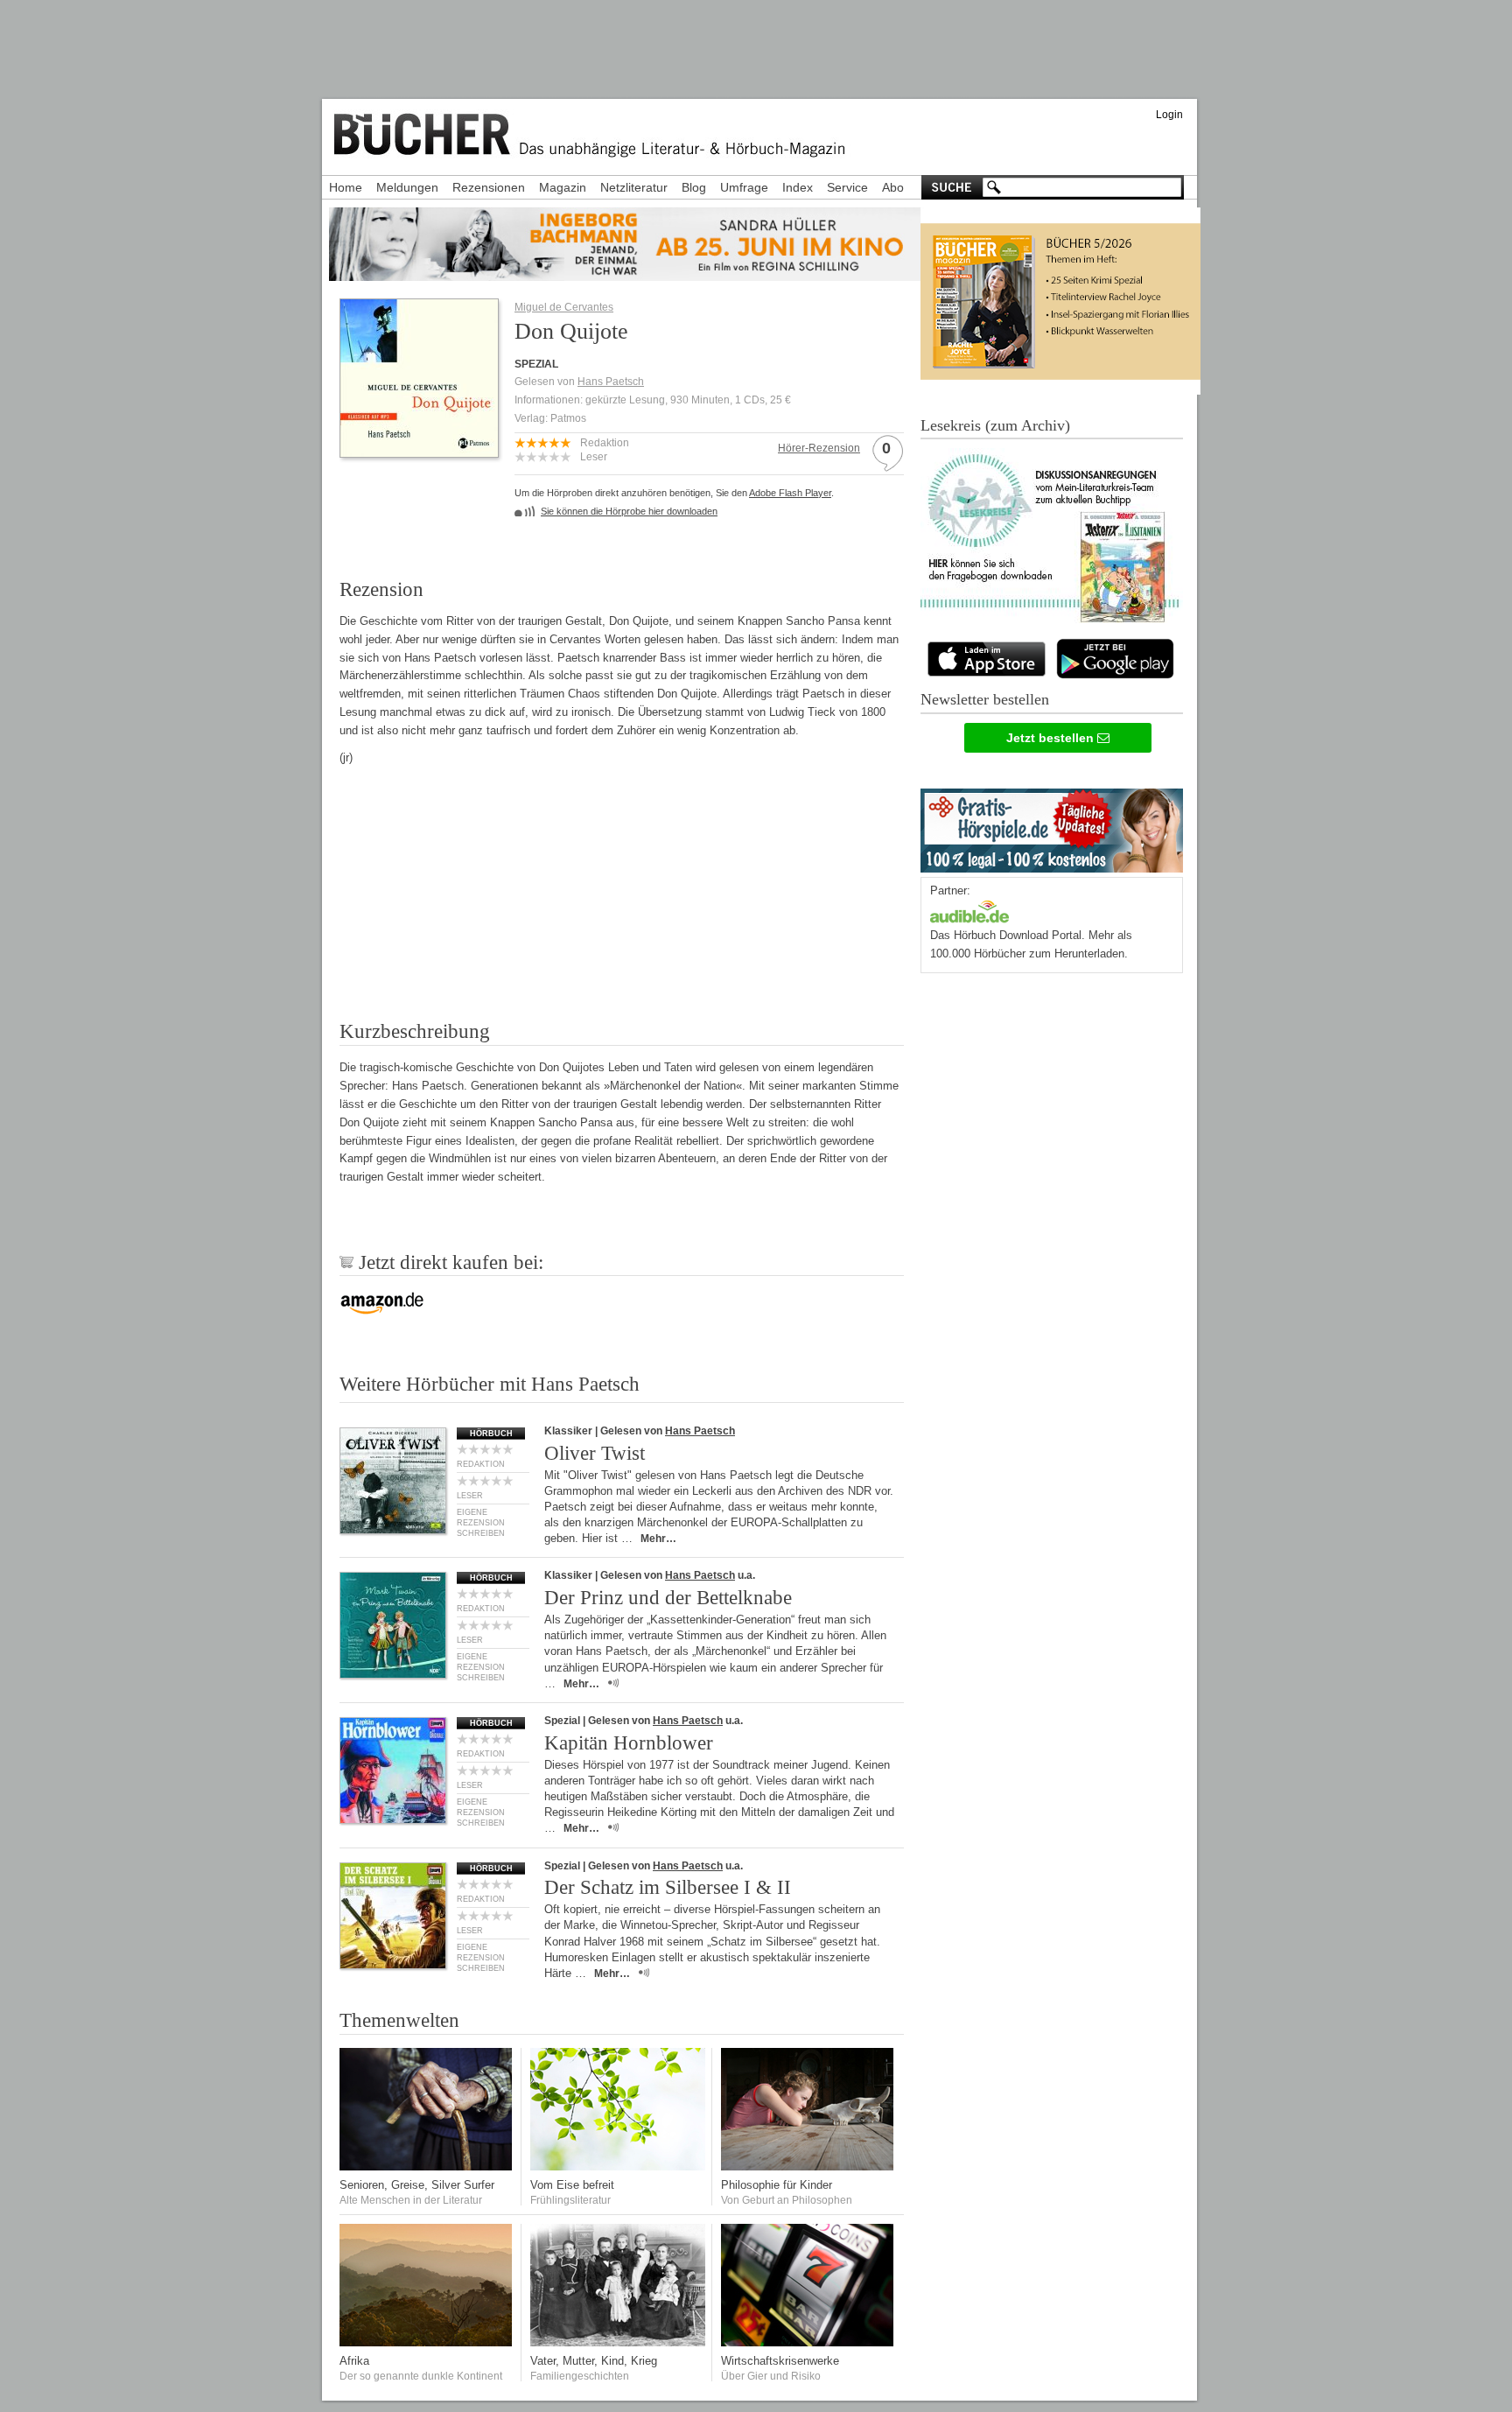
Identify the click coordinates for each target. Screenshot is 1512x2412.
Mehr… (658, 1539)
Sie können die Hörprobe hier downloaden (629, 511)
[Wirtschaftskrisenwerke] (808, 2342)
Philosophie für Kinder (777, 2185)
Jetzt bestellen (1052, 738)
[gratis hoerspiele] (1052, 827)
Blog (694, 187)
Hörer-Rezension (819, 448)
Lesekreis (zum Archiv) (995, 425)
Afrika (354, 2361)
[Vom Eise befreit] (618, 2167)
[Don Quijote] (419, 452)
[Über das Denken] (808, 2167)
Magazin (563, 187)
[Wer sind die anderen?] (427, 2342)
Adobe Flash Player (790, 493)
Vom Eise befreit (572, 2185)
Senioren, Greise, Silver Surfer (417, 2185)
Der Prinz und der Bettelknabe (668, 1598)
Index (798, 187)
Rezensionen (489, 187)
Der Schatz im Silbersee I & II (668, 1887)
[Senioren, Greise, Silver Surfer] (427, 2167)
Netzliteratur (634, 187)
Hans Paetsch (611, 382)
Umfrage (744, 187)
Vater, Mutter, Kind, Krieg (594, 2361)
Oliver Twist (595, 1453)
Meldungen (407, 187)
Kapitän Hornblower (629, 1743)
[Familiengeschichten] (618, 2342)
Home (346, 187)
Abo (893, 187)
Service (847, 187)
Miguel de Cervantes (564, 307)
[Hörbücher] (969, 910)
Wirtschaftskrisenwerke (780, 2361)
